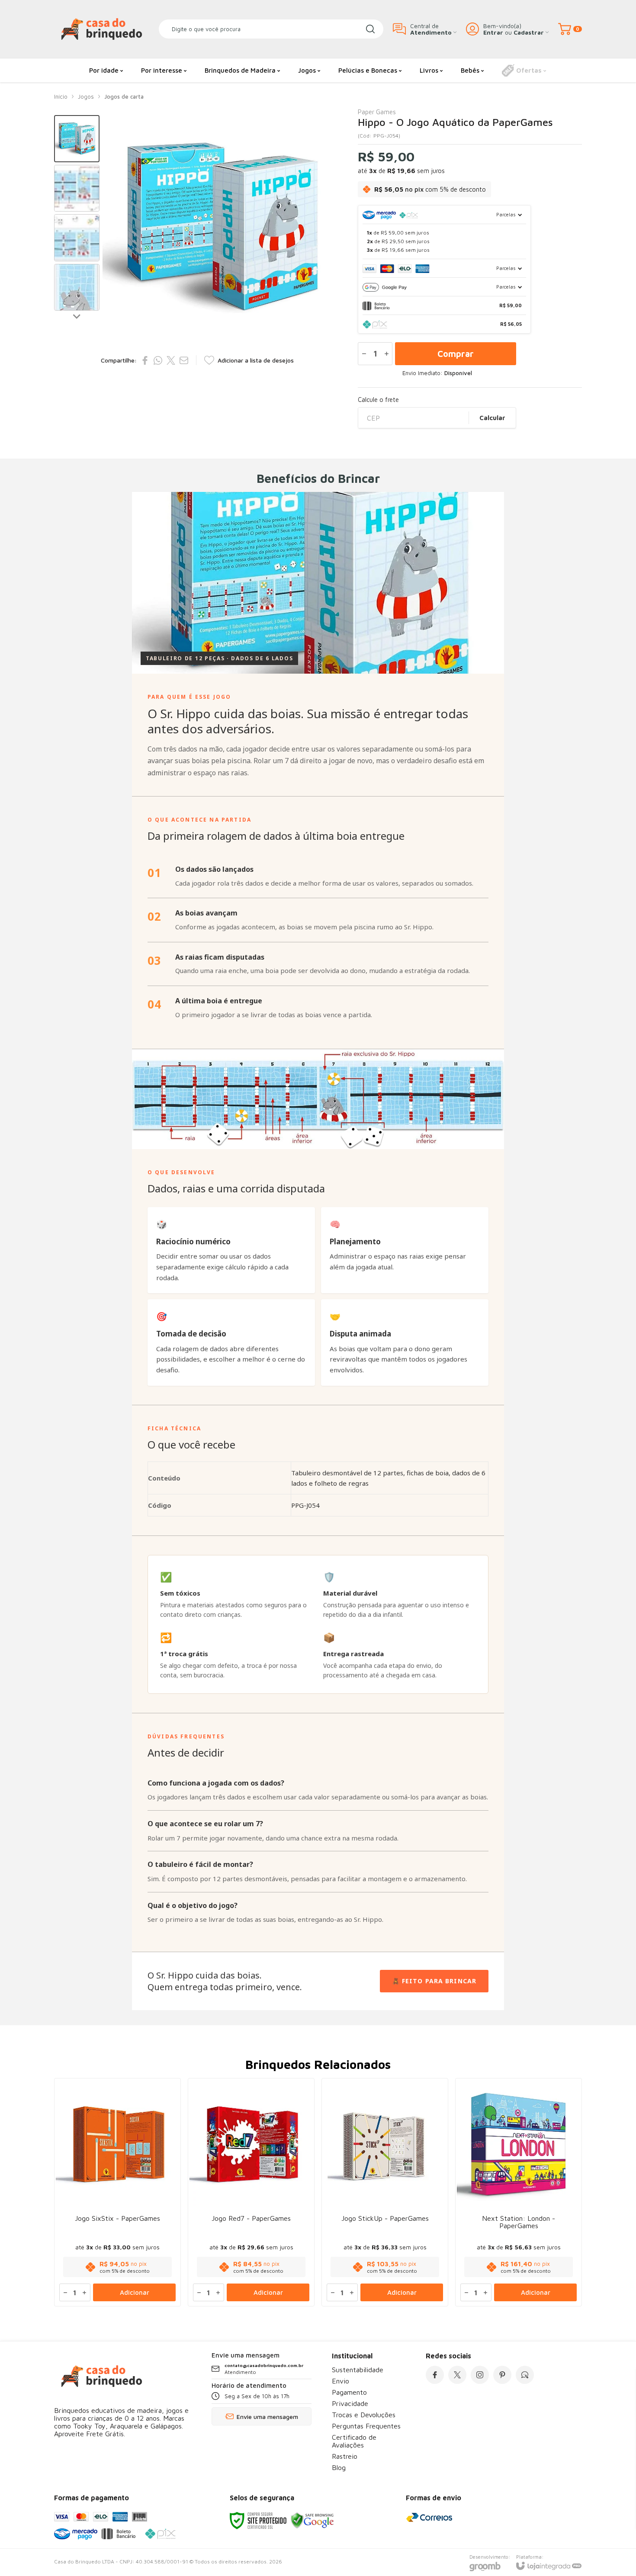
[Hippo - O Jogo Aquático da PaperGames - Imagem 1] (77, 139)
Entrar (493, 32)
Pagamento (349, 2392)
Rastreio (345, 2456)
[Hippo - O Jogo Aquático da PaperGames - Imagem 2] (77, 188)
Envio (340, 2381)
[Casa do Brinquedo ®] (102, 29)
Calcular (492, 418)
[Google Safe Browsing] (312, 2520)
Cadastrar (529, 32)
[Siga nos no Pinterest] (502, 2375)
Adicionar (135, 2292)
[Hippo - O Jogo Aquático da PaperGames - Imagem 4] (77, 287)
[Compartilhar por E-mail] (184, 360)
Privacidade (350, 2403)
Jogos (86, 96)
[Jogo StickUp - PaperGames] (385, 2192)
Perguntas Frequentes (366, 2426)
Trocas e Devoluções (364, 2415)
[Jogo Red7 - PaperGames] (251, 2192)
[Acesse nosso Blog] (525, 2375)
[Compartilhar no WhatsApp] (158, 360)
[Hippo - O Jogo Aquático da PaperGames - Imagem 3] (77, 238)
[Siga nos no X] (457, 2375)
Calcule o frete (378, 400)
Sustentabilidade (358, 2370)
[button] (77, 139)
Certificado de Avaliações (354, 2441)
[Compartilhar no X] (171, 360)
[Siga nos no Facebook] (435, 2375)
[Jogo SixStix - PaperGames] (117, 2192)
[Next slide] (77, 316)
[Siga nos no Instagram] (480, 2375)
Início (61, 96)
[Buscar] (370, 29)
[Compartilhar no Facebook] (145, 360)
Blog (339, 2467)
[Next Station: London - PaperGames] (519, 2192)
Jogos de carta (124, 96)
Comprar (456, 354)
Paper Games (377, 112)
